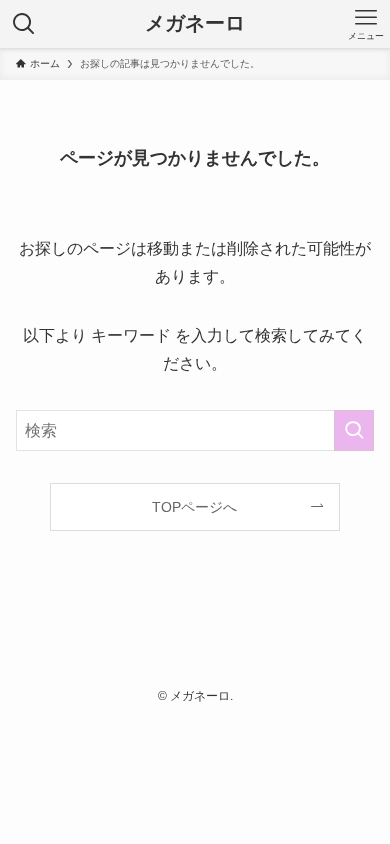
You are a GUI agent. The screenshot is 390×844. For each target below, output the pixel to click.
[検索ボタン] (24, 24)
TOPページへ (194, 507)
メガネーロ (195, 24)
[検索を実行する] (354, 430)
